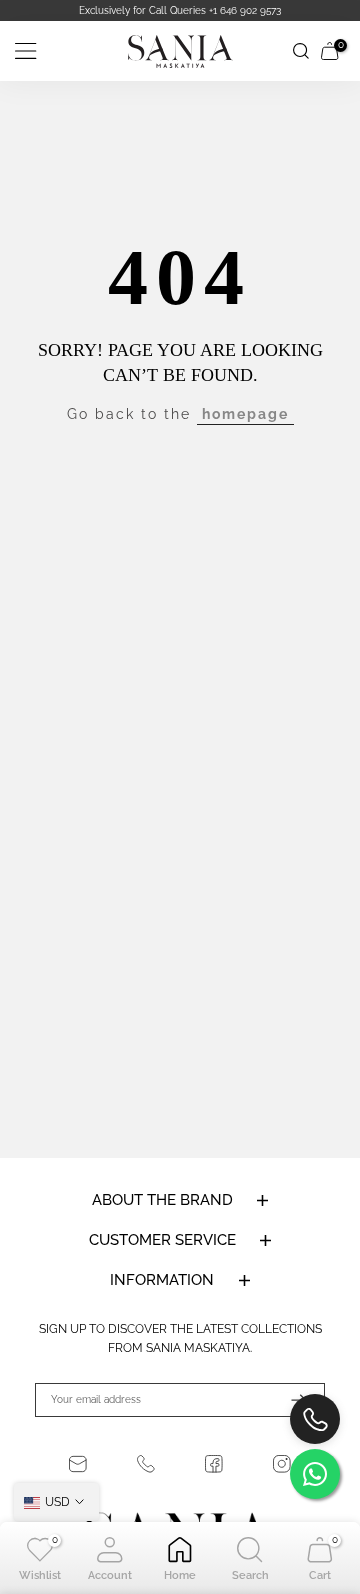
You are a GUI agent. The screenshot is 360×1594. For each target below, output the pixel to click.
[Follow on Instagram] (282, 1464)
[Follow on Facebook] (214, 1464)
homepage (245, 414)
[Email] (78, 1464)
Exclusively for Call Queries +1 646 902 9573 (180, 10)
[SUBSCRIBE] (289, 1400)
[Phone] (146, 1464)
